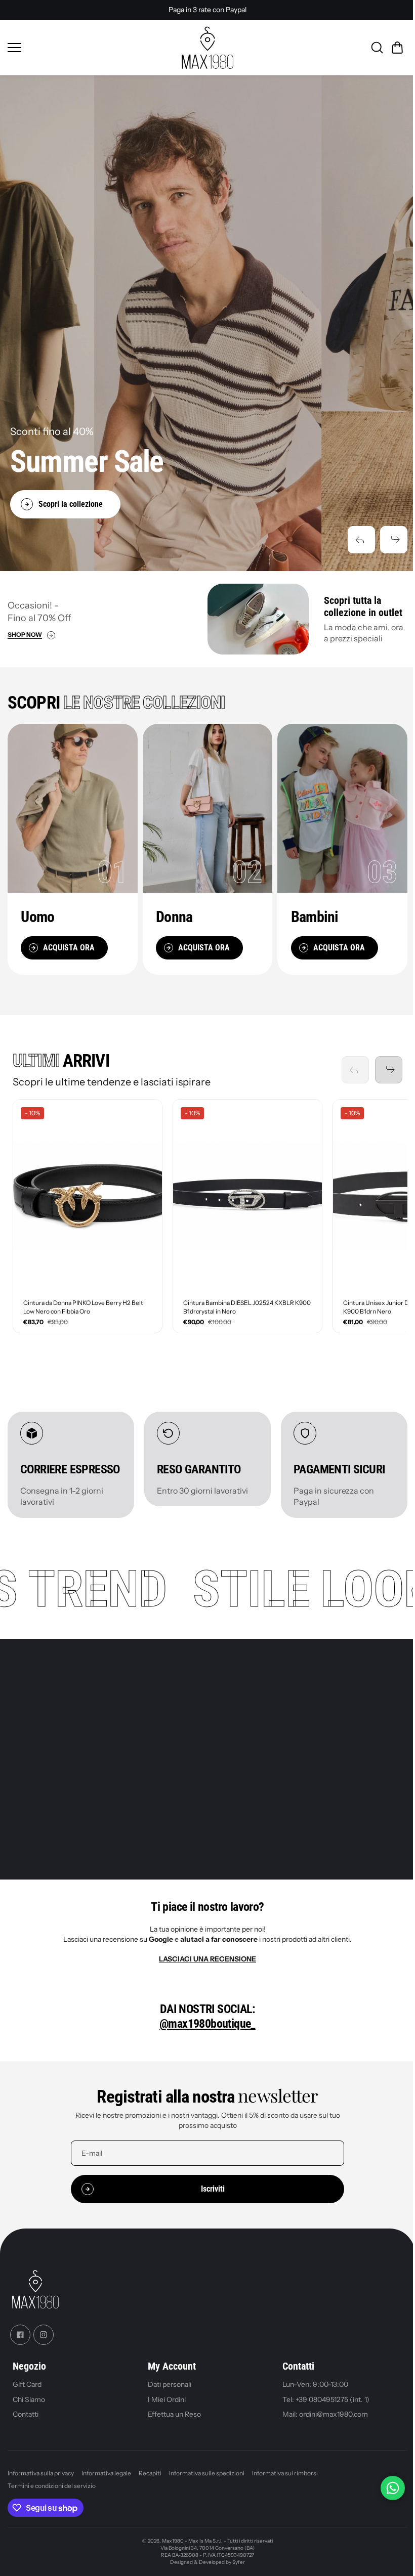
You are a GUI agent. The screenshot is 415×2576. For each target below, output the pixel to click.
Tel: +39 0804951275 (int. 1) (323, 2409)
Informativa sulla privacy (41, 2483)
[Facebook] (20, 2344)
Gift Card (27, 2394)
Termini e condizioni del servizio (52, 2496)
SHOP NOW (25, 635)
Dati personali (168, 2394)
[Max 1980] (205, 48)
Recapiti (150, 2483)
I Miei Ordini (165, 2409)
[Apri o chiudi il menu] (90, 48)
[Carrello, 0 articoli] (392, 48)
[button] (356, 540)
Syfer (236, 2572)
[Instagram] (44, 2344)
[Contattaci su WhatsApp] (388, 2488)
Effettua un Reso (172, 2424)
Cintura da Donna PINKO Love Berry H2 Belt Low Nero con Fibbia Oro (83, 1302)
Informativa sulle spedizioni (207, 2483)
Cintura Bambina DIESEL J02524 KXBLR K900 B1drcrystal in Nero (237, 1302)
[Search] (372, 48)
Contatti (26, 2424)
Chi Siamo (29, 2409)
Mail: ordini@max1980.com (322, 2424)
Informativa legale (106, 2483)
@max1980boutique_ (205, 2033)
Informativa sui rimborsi (285, 2483)
